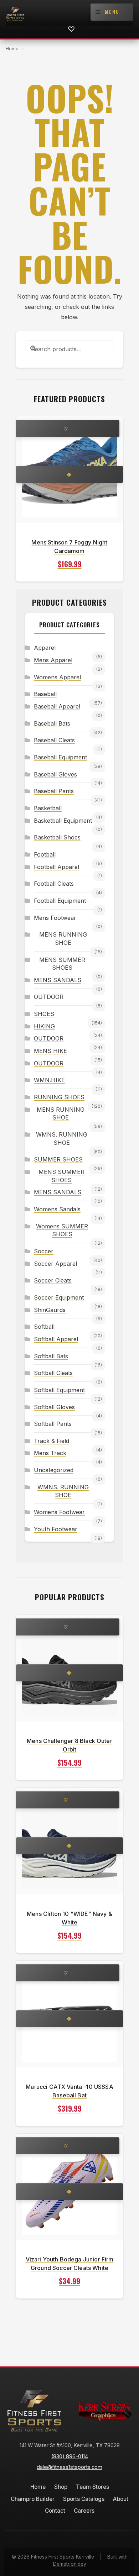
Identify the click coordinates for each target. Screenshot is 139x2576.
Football (45, 854)
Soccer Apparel (55, 1264)
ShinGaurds (50, 1310)
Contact (55, 2511)
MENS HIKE (50, 1051)
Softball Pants (53, 1424)
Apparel (45, 648)
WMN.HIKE (49, 1080)
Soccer (44, 1251)
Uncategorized (54, 1470)
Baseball (45, 694)
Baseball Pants (54, 791)
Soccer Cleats (53, 1280)
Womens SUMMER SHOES (62, 1230)
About (121, 2499)
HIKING (44, 1026)
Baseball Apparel (57, 706)
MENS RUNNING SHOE (63, 939)
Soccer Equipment (59, 1297)
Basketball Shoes (57, 837)
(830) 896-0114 (70, 2456)
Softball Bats (51, 1356)
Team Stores (92, 2487)
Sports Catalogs (84, 2499)
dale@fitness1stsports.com (69, 2467)
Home (12, 49)
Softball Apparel (56, 1339)
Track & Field (52, 1441)
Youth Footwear (56, 1529)
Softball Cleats (53, 1373)
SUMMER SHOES (58, 1159)
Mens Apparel (53, 660)
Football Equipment (60, 901)
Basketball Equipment (63, 821)
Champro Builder (33, 2499)
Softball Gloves (54, 1407)
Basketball (48, 808)
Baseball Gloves (55, 774)
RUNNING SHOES (59, 1097)
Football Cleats (54, 884)
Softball (44, 1327)
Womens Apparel (57, 677)
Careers (84, 2511)
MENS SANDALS (58, 980)
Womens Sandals (57, 1209)
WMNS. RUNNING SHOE (62, 1139)
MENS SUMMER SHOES (62, 964)
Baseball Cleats (54, 740)
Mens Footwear (55, 918)
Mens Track (50, 1453)
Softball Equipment (59, 1390)
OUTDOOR (49, 997)
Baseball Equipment (60, 757)
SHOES (44, 1014)
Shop (61, 2487)
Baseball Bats (52, 723)
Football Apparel (56, 867)
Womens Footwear (59, 1512)
